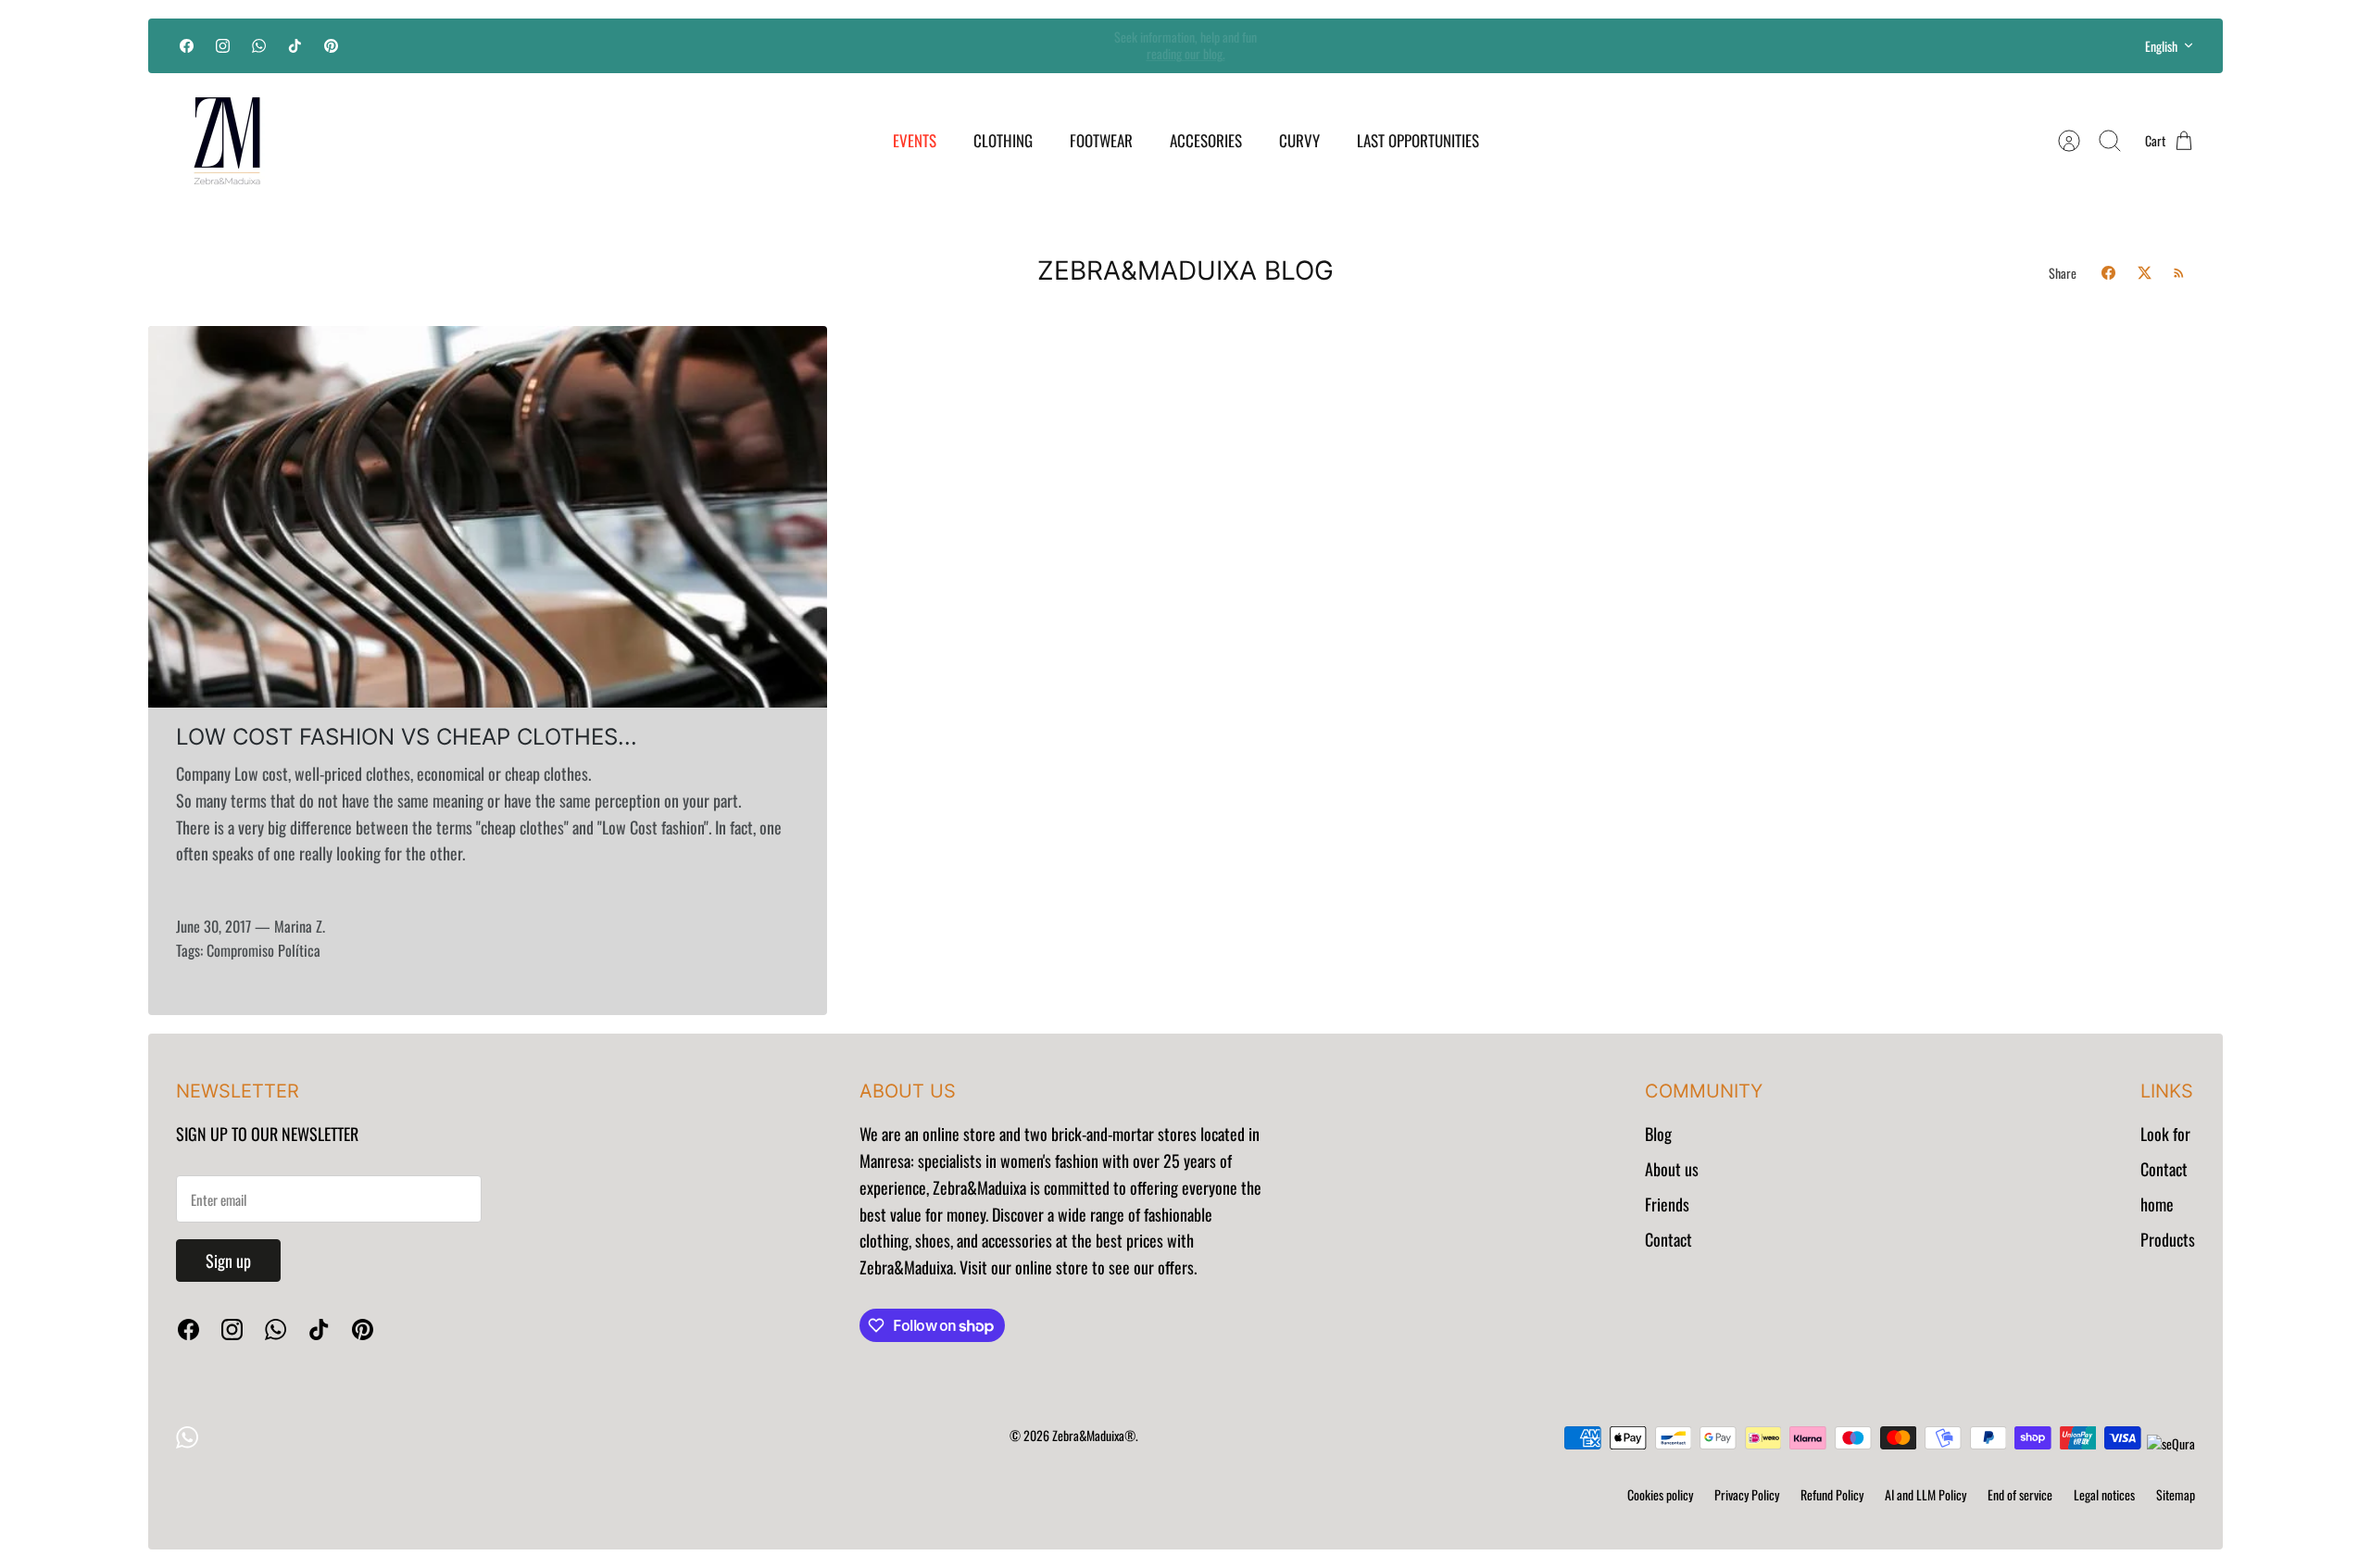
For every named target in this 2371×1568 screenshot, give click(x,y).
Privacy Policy (1747, 1494)
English (2161, 46)
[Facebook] (187, 46)
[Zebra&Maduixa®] (227, 141)
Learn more (1186, 54)
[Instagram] (223, 46)
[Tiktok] (295, 46)
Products (2168, 1239)
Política (299, 950)
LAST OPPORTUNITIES (1418, 140)
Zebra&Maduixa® (1094, 1435)
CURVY (1299, 140)
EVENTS (915, 140)
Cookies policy (1660, 1494)
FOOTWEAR (1101, 140)
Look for (2165, 1134)
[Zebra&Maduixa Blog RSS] (2179, 273)
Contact (1668, 1239)
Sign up (228, 1261)
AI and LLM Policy (1926, 1494)
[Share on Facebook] (2108, 273)
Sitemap (2176, 1494)
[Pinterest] (331, 46)
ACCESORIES (1206, 140)
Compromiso (240, 950)
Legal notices (2104, 1494)
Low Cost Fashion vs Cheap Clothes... (407, 737)
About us (1672, 1169)
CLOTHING (1003, 140)
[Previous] (866, 45)
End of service (2020, 1494)
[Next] (1505, 45)
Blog (1658, 1134)
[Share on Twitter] (2145, 273)
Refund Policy (1832, 1494)
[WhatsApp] (259, 46)
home (2157, 1204)
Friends (1667, 1204)
